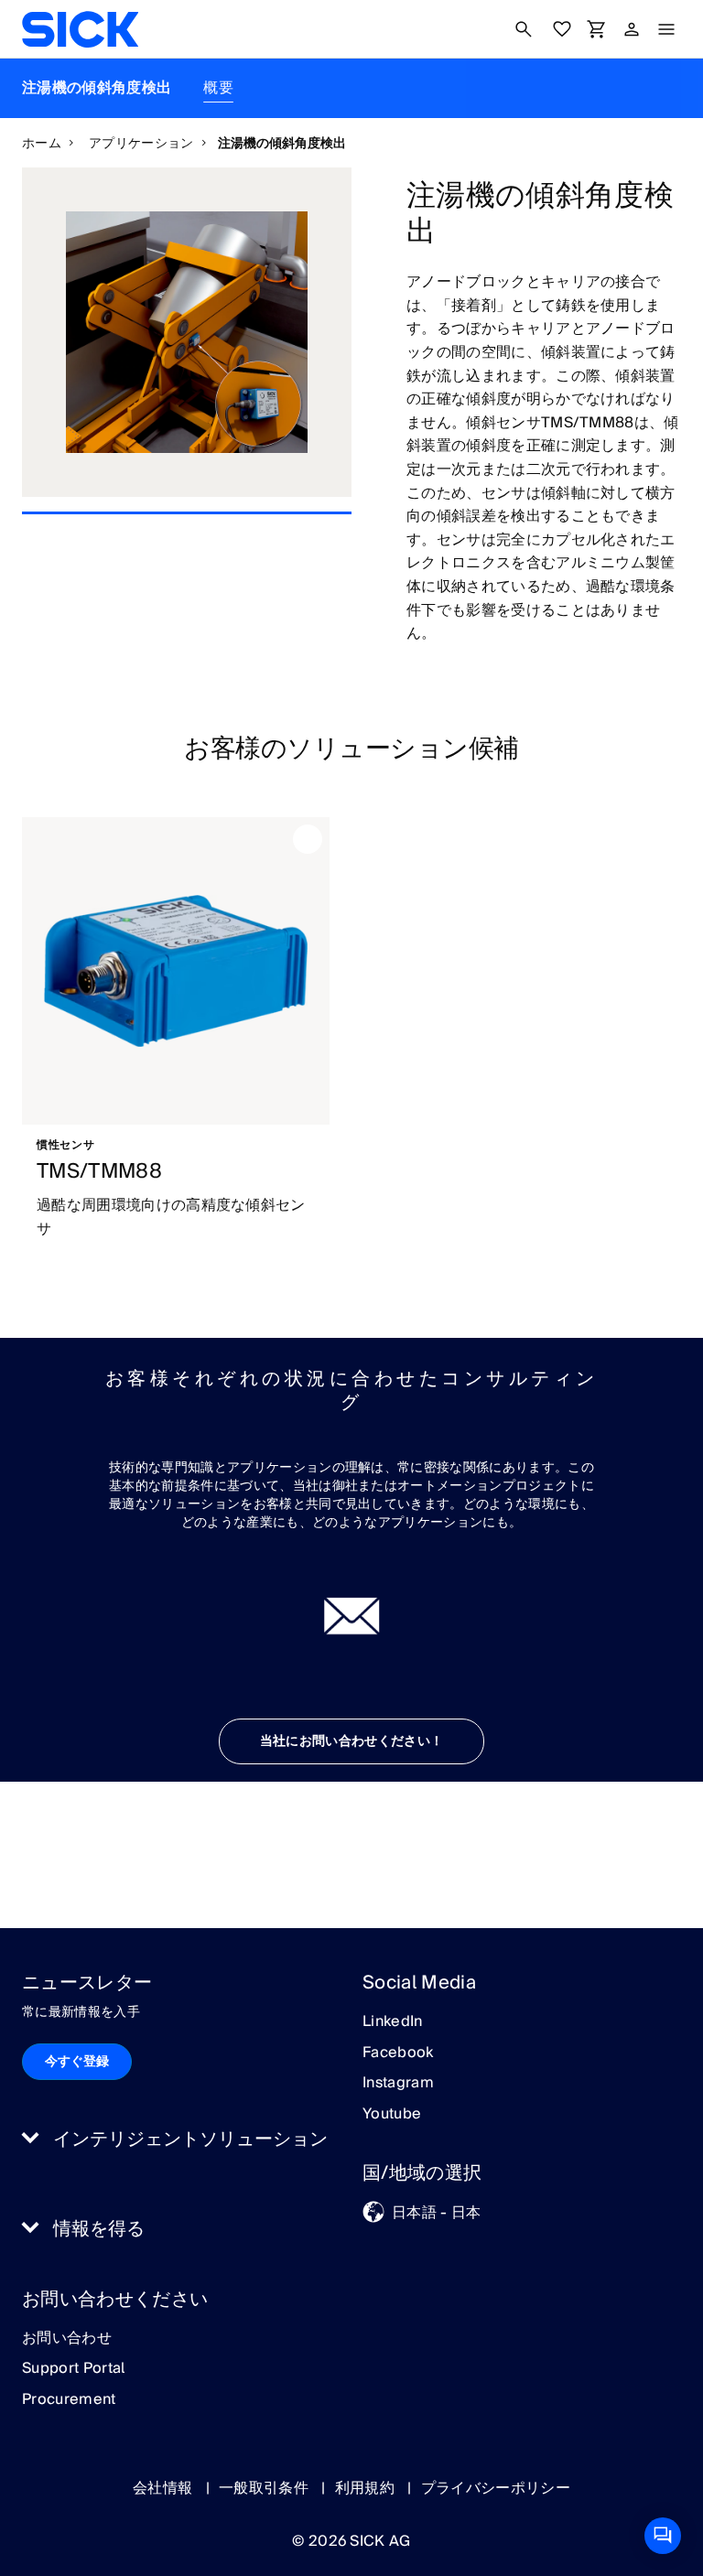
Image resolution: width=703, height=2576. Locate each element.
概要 (218, 88)
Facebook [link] (398, 2053)
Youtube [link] (392, 2115)
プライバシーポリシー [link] (496, 2488)
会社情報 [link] (165, 2488)
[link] (80, 29)
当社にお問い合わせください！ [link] (351, 1741)
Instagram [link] (398, 2084)
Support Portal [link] (73, 2369)
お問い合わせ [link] (67, 2339)
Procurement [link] (69, 2400)
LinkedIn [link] (393, 2022)
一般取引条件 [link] (265, 2488)
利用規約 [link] (367, 2488)
